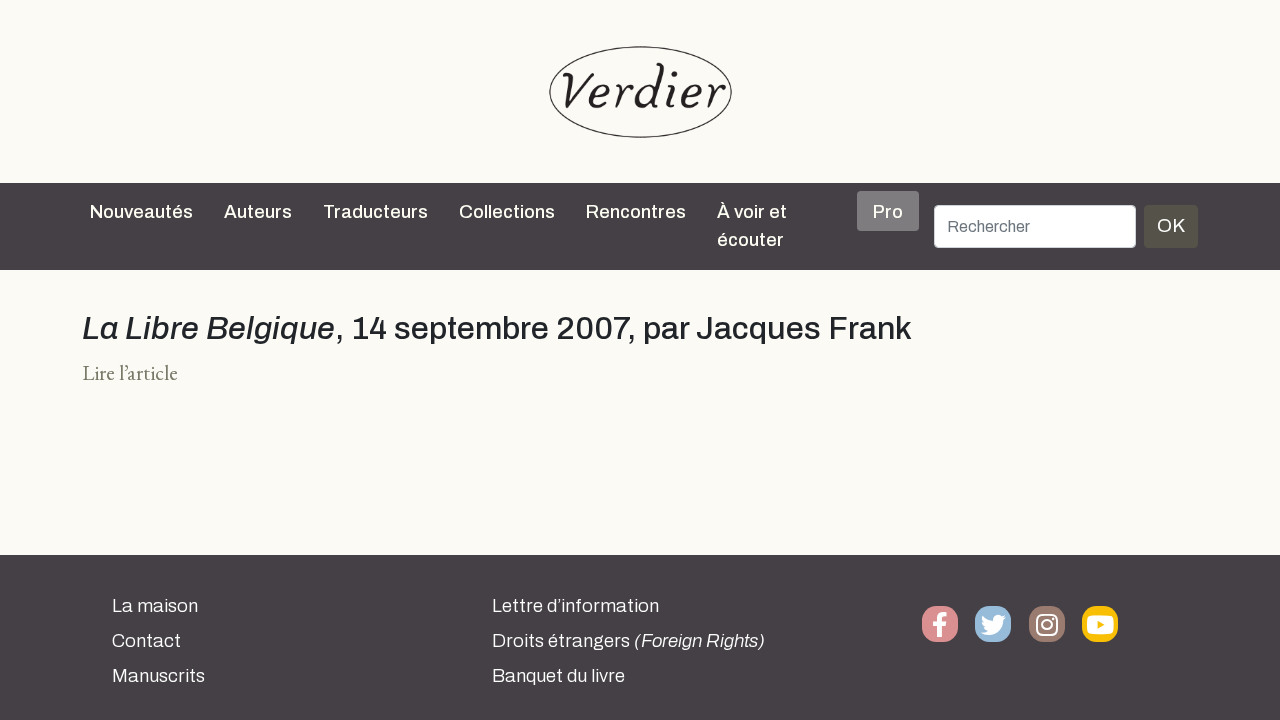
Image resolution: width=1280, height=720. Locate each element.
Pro (888, 212)
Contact (146, 641)
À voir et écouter (752, 226)
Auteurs (258, 212)
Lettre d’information (575, 606)
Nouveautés (141, 212)
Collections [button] (507, 212)
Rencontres (636, 212)
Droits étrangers (628, 641)
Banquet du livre (558, 676)
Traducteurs (375, 212)
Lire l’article (130, 372)
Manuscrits (158, 676)
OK (1171, 225)
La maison (155, 606)
